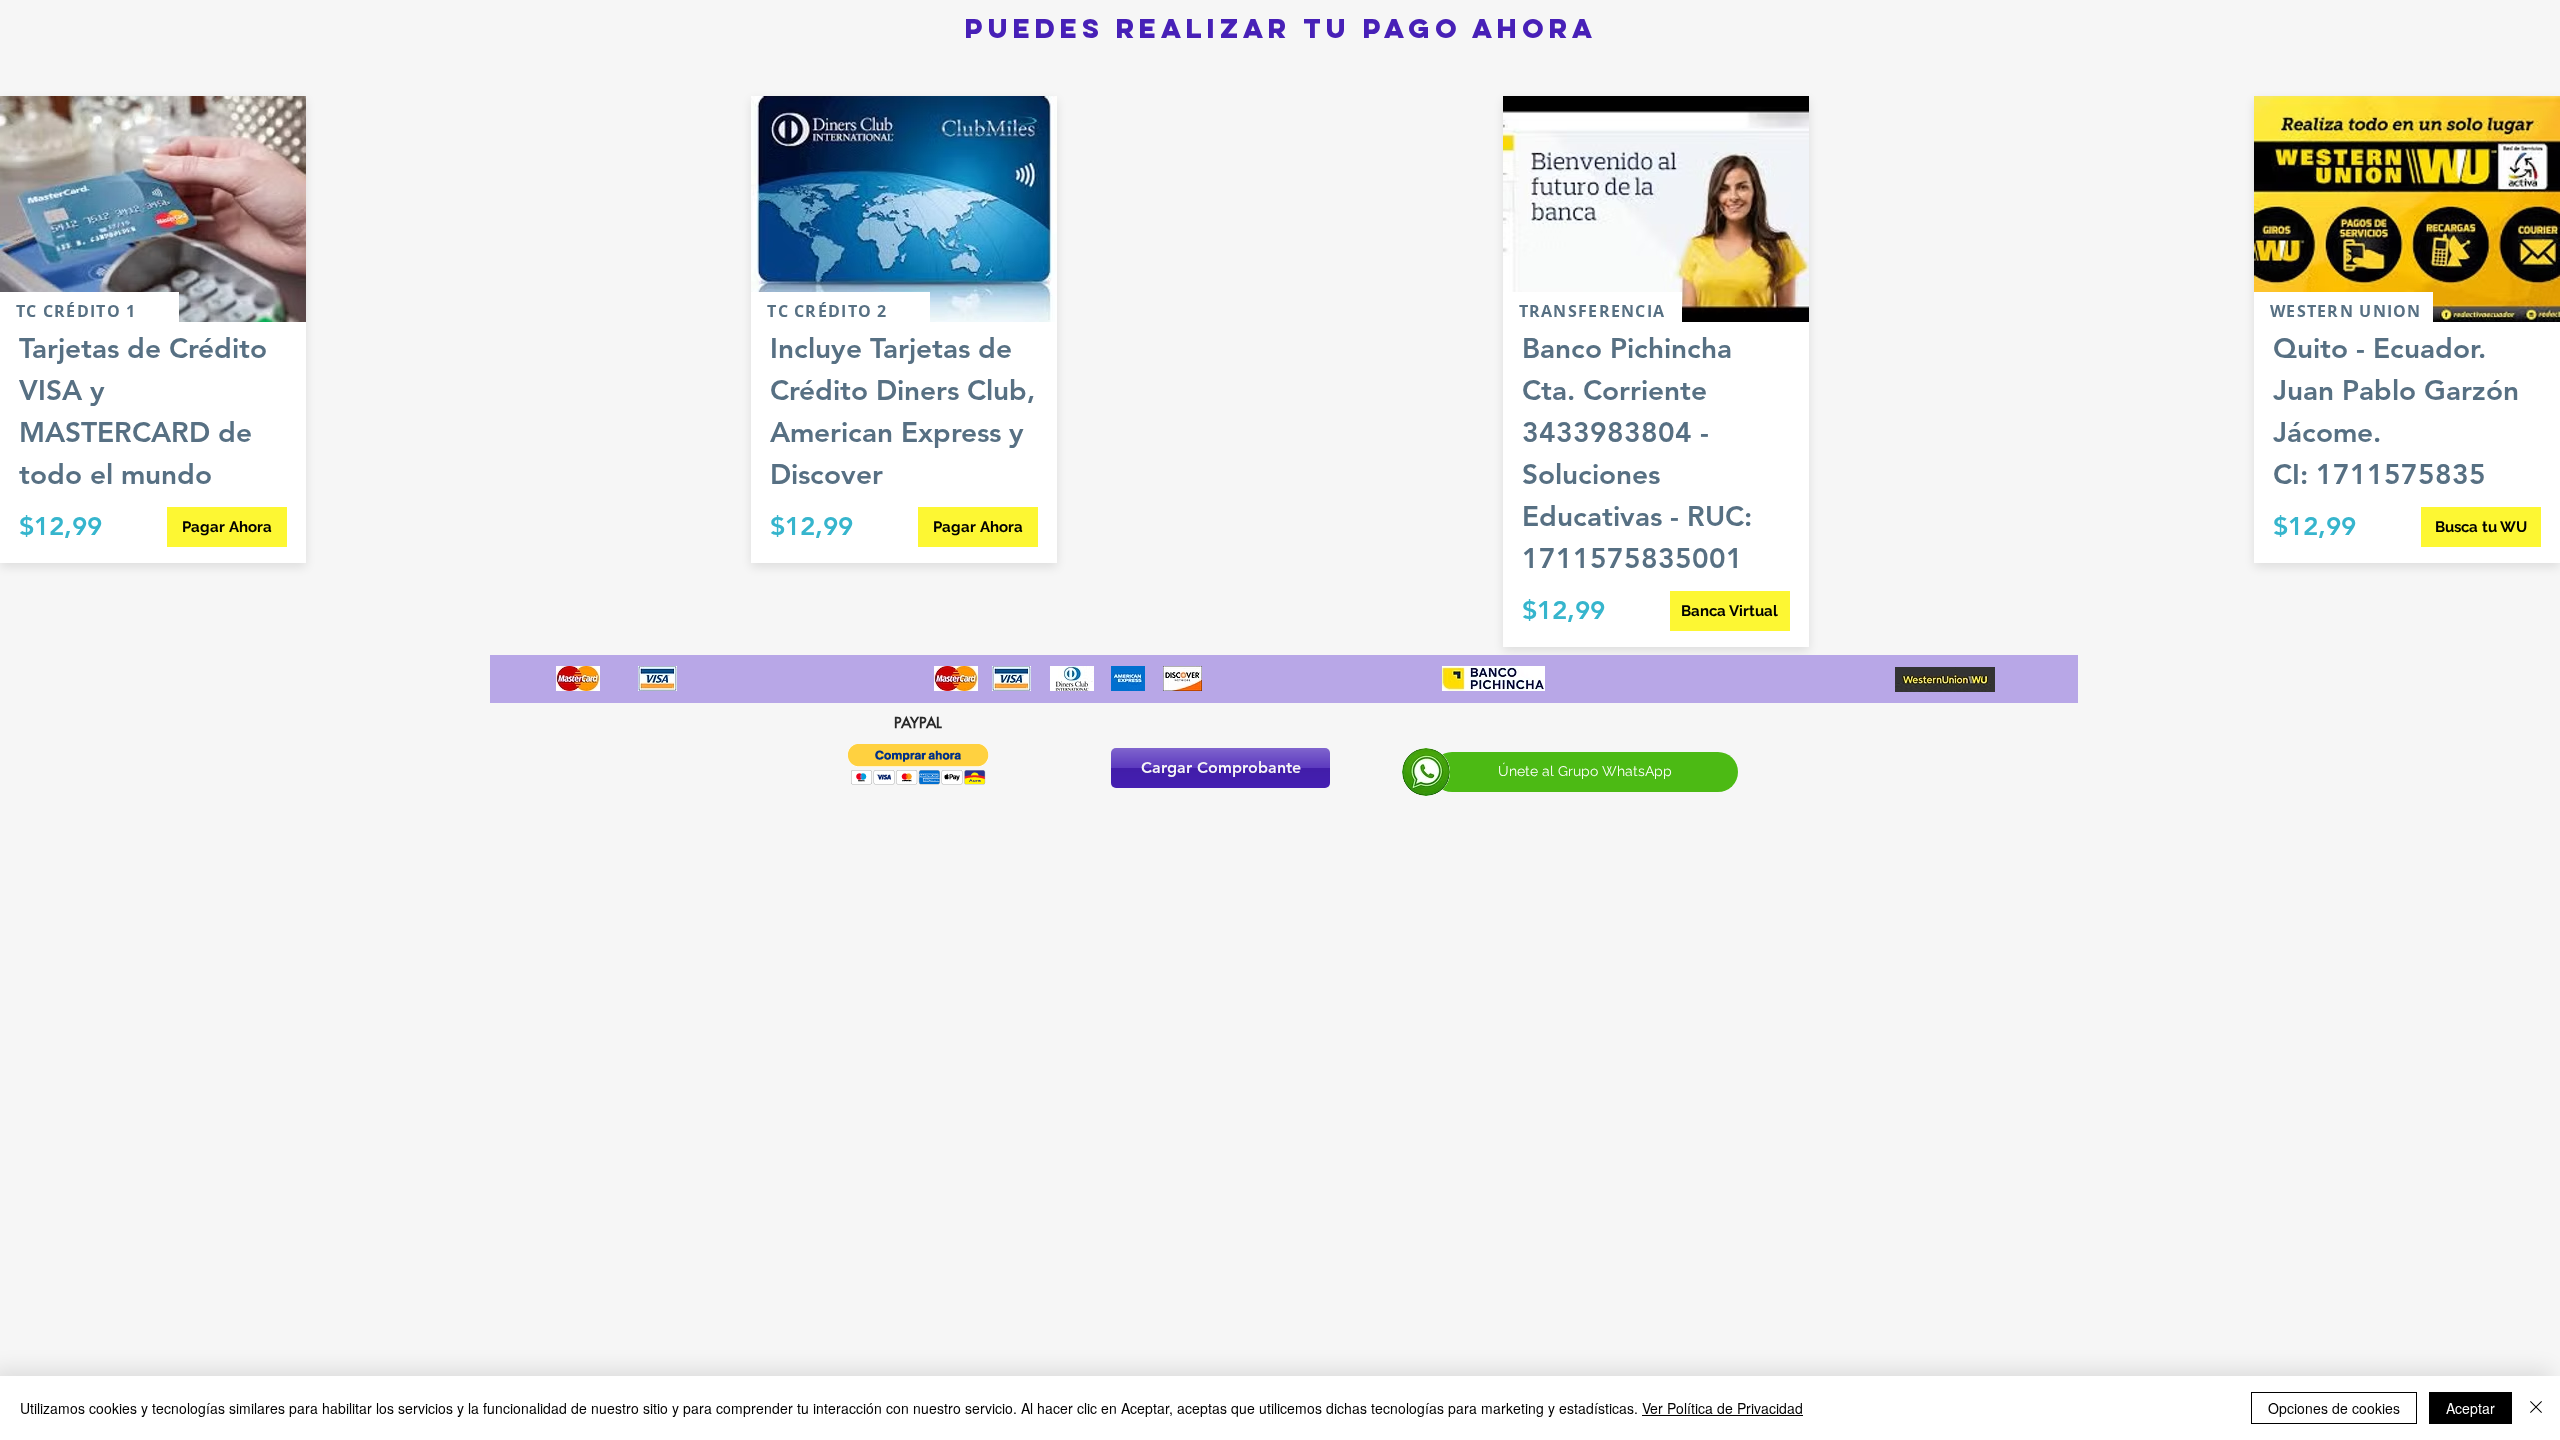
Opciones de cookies (2334, 1408)
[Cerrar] (2536, 1408)
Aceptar (2470, 1408)
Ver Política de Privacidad (1722, 1408)
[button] (918, 764)
